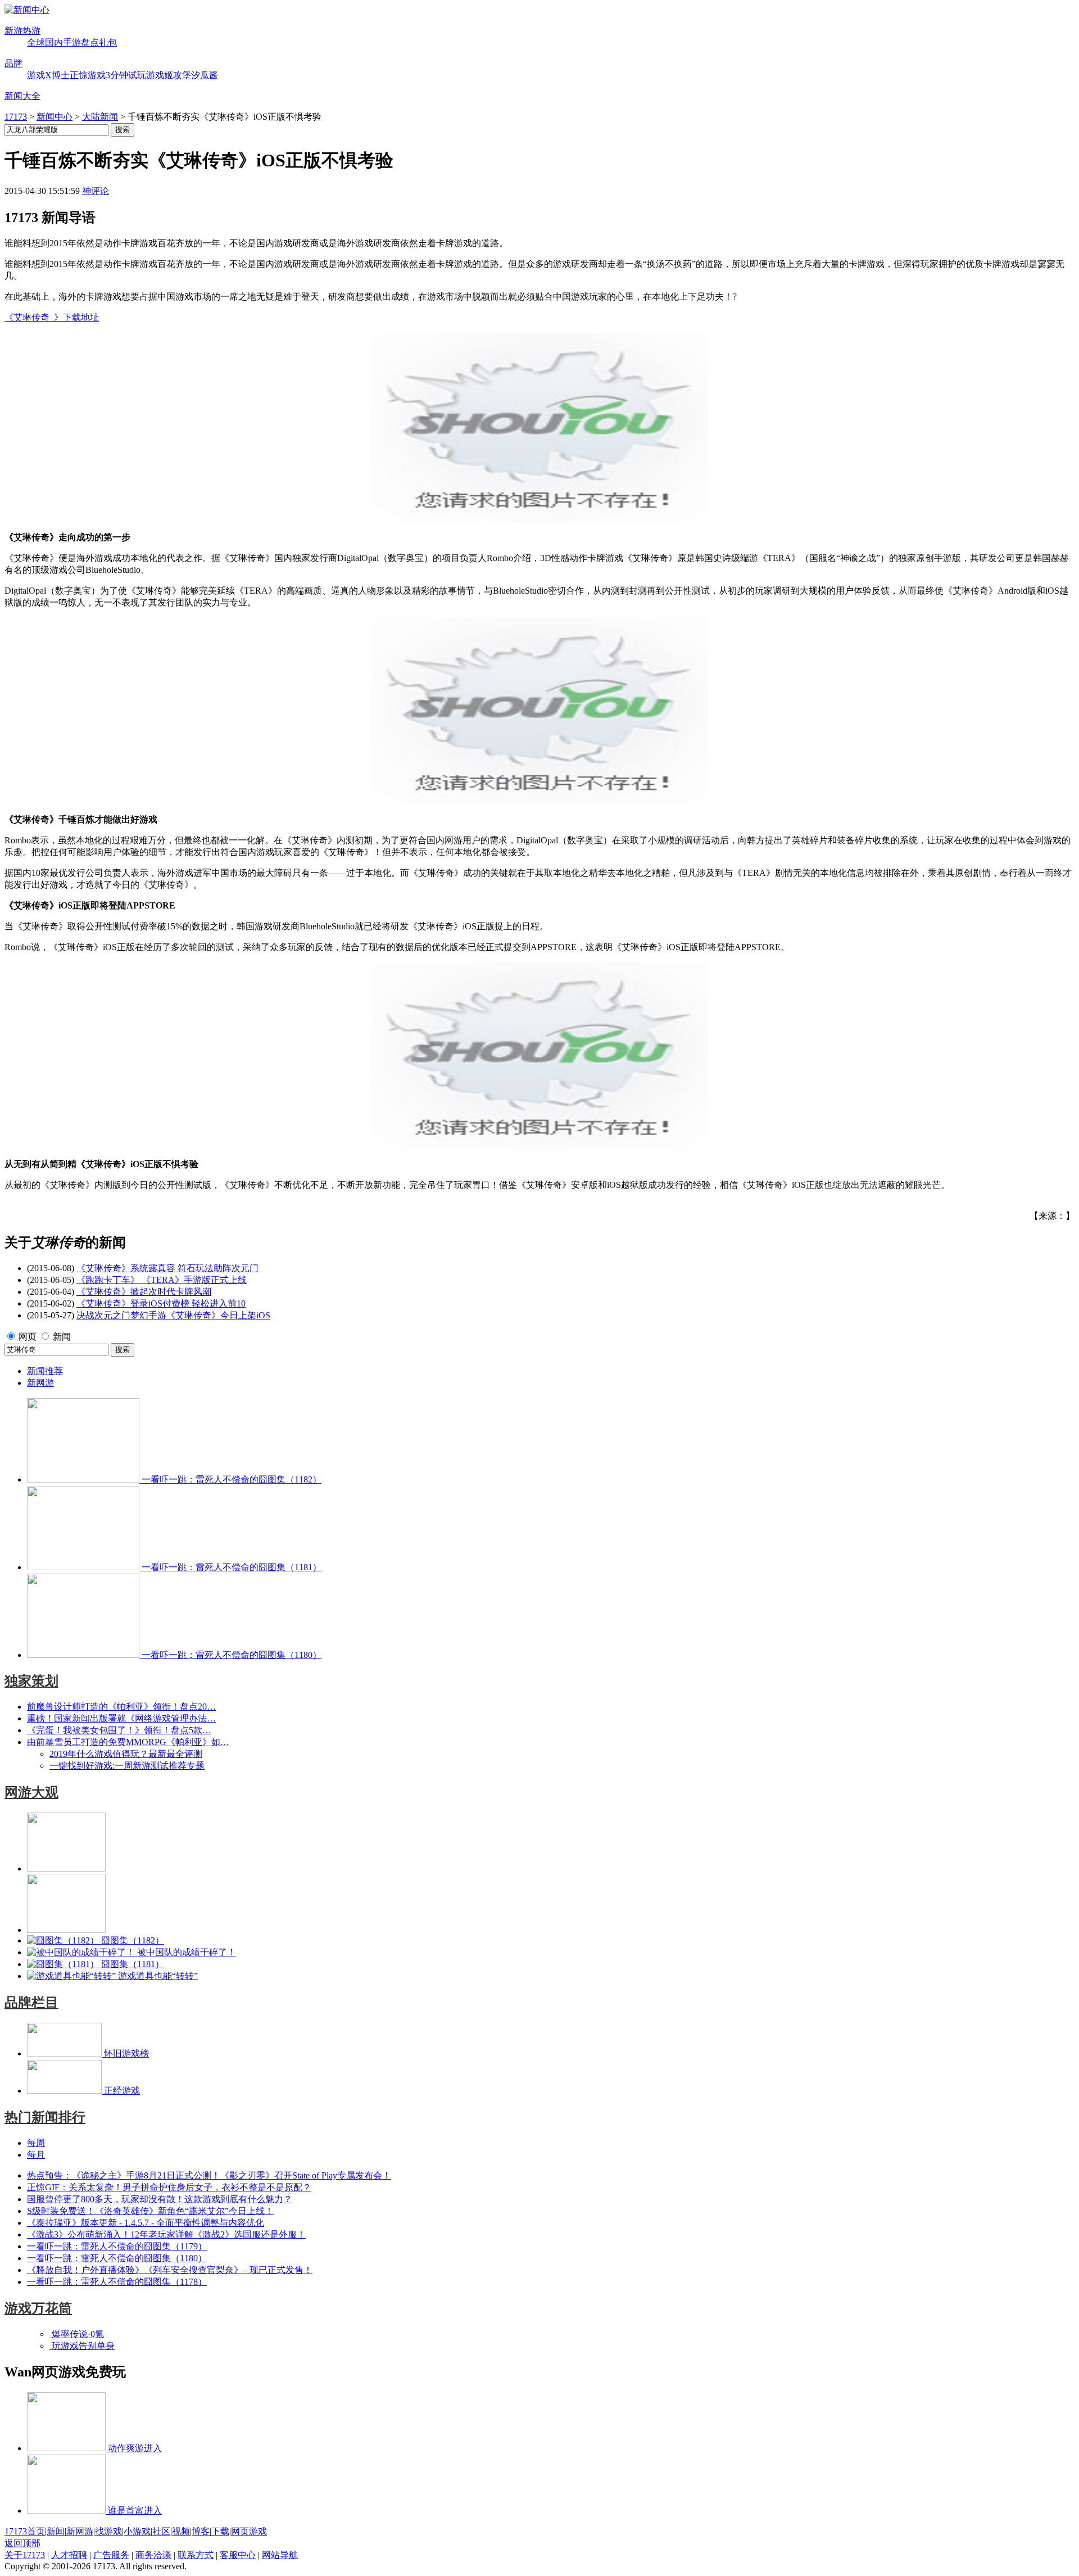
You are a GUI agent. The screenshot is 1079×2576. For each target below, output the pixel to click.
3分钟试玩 (126, 75)
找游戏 (108, 2531)
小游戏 (137, 2531)
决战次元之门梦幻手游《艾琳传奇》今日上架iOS (173, 1315)
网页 (28, 1337)
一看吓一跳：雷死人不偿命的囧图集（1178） (117, 2282)
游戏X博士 (48, 75)
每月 (36, 2155)
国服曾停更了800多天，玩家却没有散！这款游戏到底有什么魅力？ (160, 2199)
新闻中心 (55, 117)
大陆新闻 (100, 117)
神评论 (96, 191)
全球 (36, 42)
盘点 (90, 42)
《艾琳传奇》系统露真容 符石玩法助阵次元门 (167, 1268)
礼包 (108, 42)
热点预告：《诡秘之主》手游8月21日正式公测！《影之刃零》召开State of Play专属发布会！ (209, 2175)
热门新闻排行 (45, 2117)
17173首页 (25, 2531)
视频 (181, 2531)
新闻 (62, 1337)
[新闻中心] (27, 10)
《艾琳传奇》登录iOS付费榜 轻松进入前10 (161, 1303)
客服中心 (238, 2555)
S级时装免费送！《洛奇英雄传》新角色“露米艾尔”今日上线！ (150, 2211)
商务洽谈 (153, 2555)
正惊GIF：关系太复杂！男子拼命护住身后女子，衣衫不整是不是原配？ (169, 2187)
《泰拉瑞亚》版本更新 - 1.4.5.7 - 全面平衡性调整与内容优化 (146, 2223)
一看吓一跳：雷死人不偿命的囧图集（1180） (117, 2258)
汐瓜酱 (205, 75)
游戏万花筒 (38, 2308)
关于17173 (25, 2555)
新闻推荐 (45, 1371)
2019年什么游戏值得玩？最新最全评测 (126, 1754)
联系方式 (196, 2555)
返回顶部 (22, 2543)
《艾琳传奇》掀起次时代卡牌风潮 (144, 1292)
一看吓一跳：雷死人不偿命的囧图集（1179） (117, 2246)
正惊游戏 (88, 75)
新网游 (40, 1383)
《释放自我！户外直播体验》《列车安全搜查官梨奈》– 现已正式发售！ (170, 2270)
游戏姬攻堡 (169, 75)
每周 (36, 2143)
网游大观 (31, 1792)
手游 (72, 42)
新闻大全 (22, 96)
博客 (201, 2531)
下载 (220, 2531)
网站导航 (280, 2555)
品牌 (13, 63)
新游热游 (22, 31)
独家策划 (31, 1681)
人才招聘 (69, 2555)
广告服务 (111, 2555)
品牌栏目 (31, 2003)
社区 (161, 2531)
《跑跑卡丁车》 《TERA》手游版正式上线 (162, 1280)
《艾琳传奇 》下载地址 (52, 317)
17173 (16, 117)
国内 (54, 42)
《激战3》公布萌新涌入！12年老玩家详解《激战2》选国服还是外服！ (166, 2234)
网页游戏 (249, 2531)
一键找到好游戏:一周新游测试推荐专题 (127, 1766)
